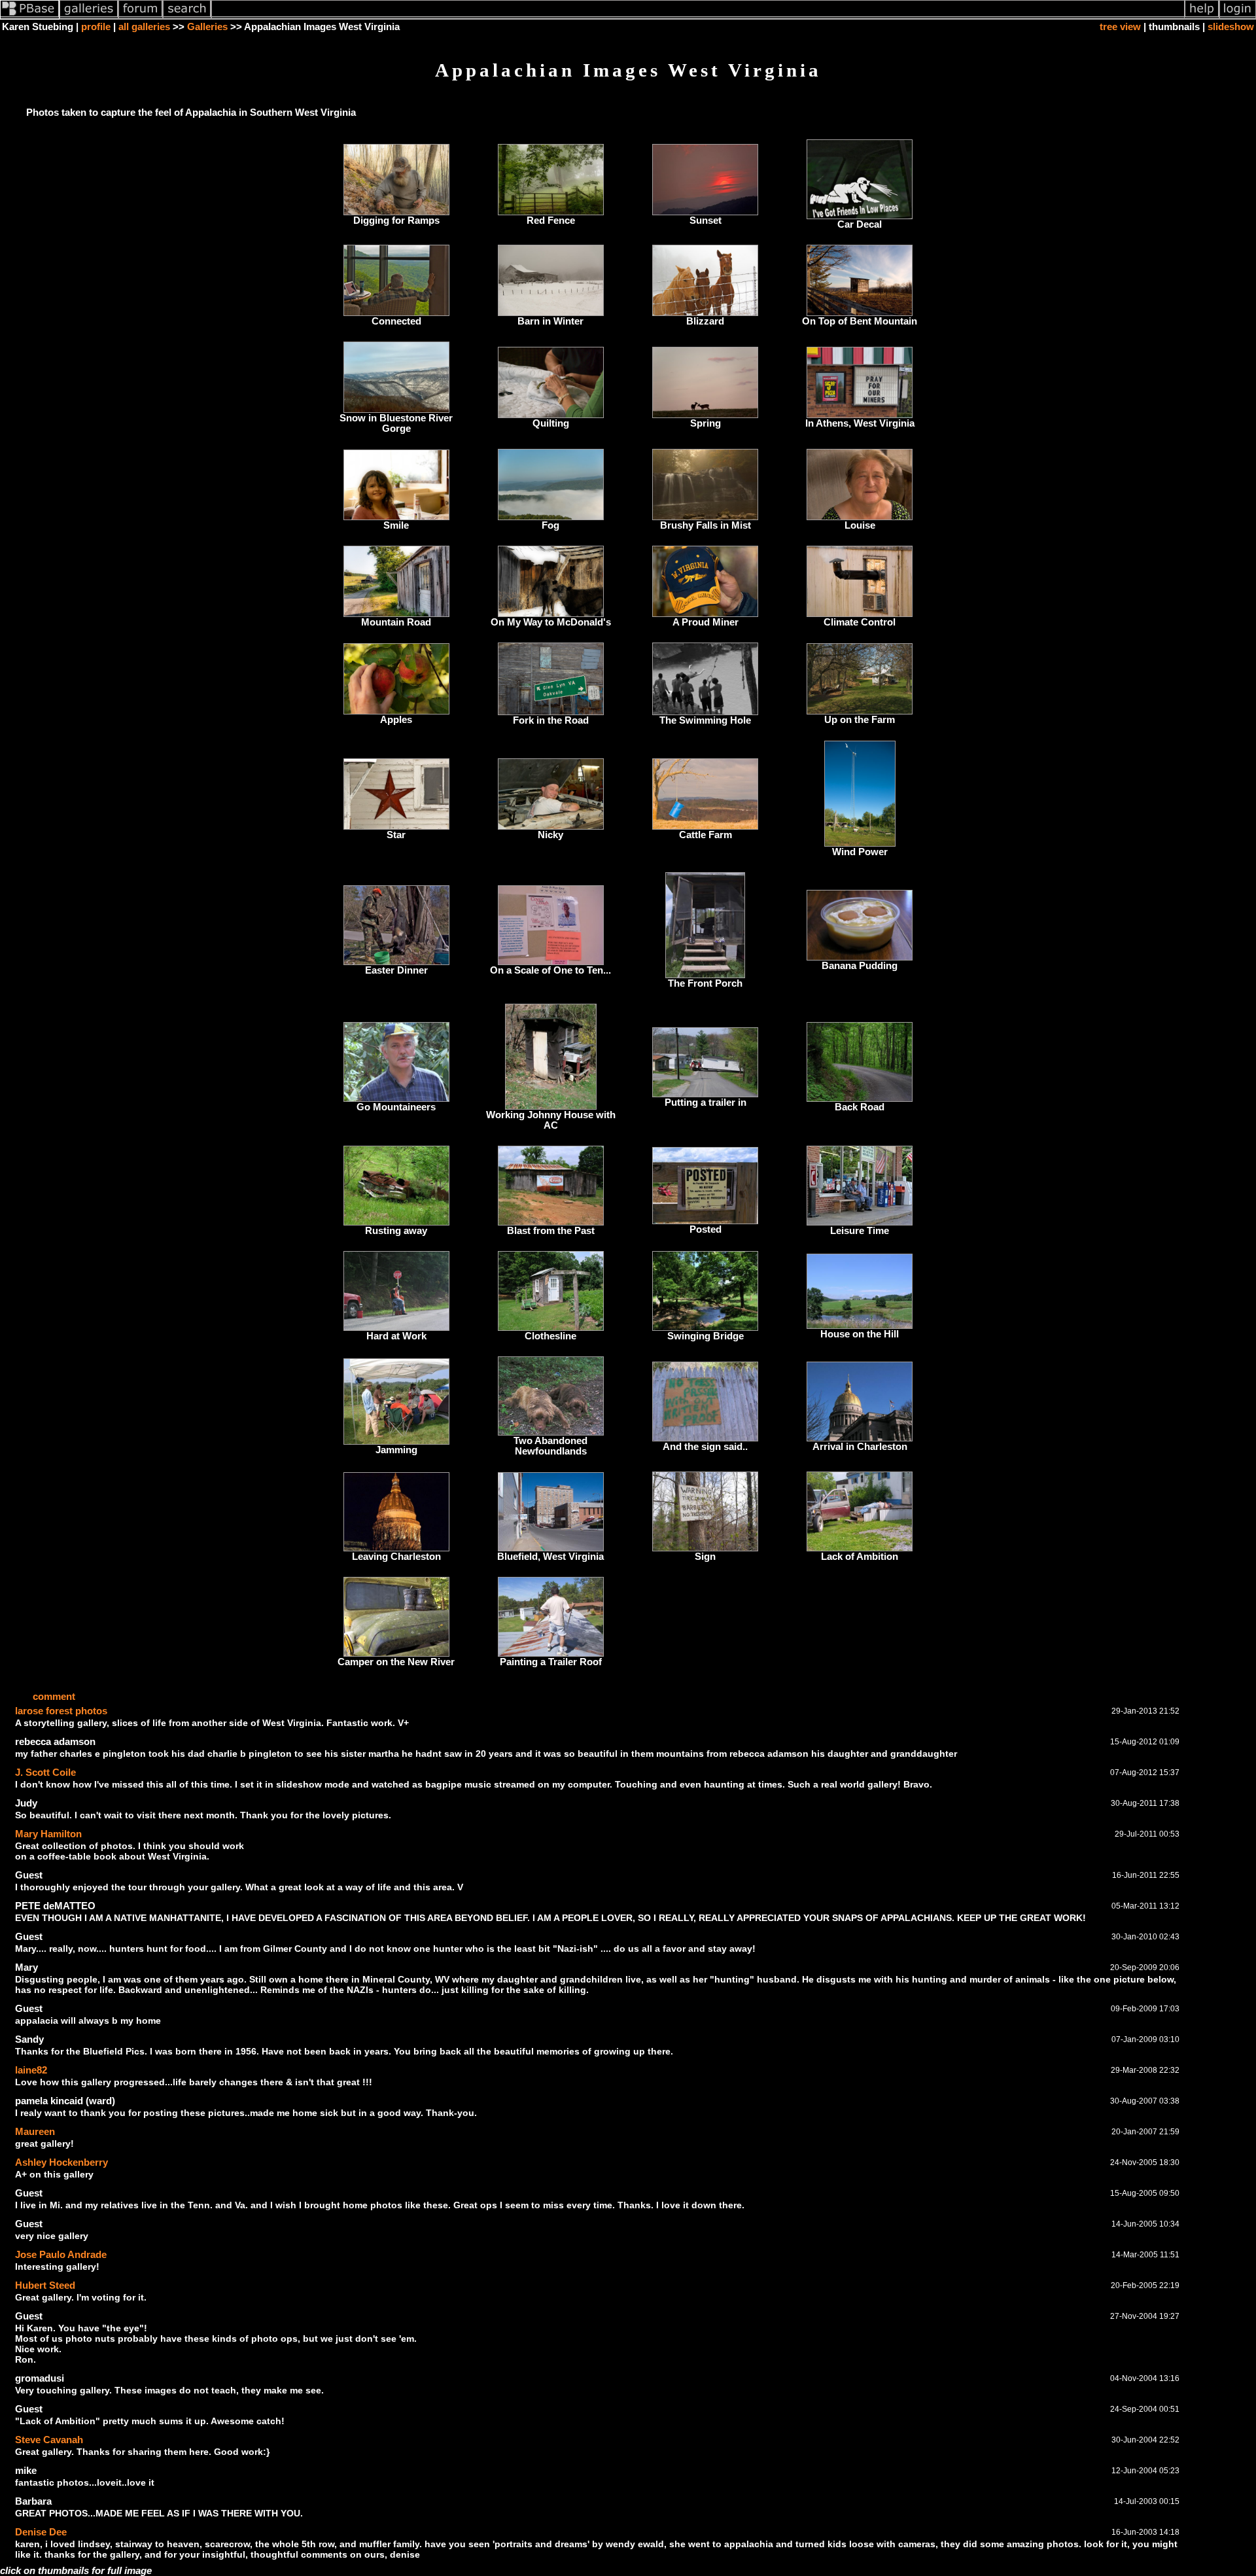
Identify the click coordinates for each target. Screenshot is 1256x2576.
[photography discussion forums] (141, 16)
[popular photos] (698, 16)
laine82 (31, 2070)
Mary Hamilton (48, 1834)
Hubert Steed (45, 2285)
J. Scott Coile (45, 1772)
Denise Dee (41, 2532)
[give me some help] (1202, 16)
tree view (1120, 27)
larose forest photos (61, 1711)
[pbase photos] (30, 16)
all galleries (144, 27)
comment (54, 1697)
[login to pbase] (1238, 16)
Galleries (207, 27)
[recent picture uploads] (89, 16)
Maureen (35, 2131)
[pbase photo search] (187, 16)
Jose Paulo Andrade (61, 2254)
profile (96, 27)
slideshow (1231, 27)
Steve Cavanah (49, 2440)
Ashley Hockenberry (61, 2162)
